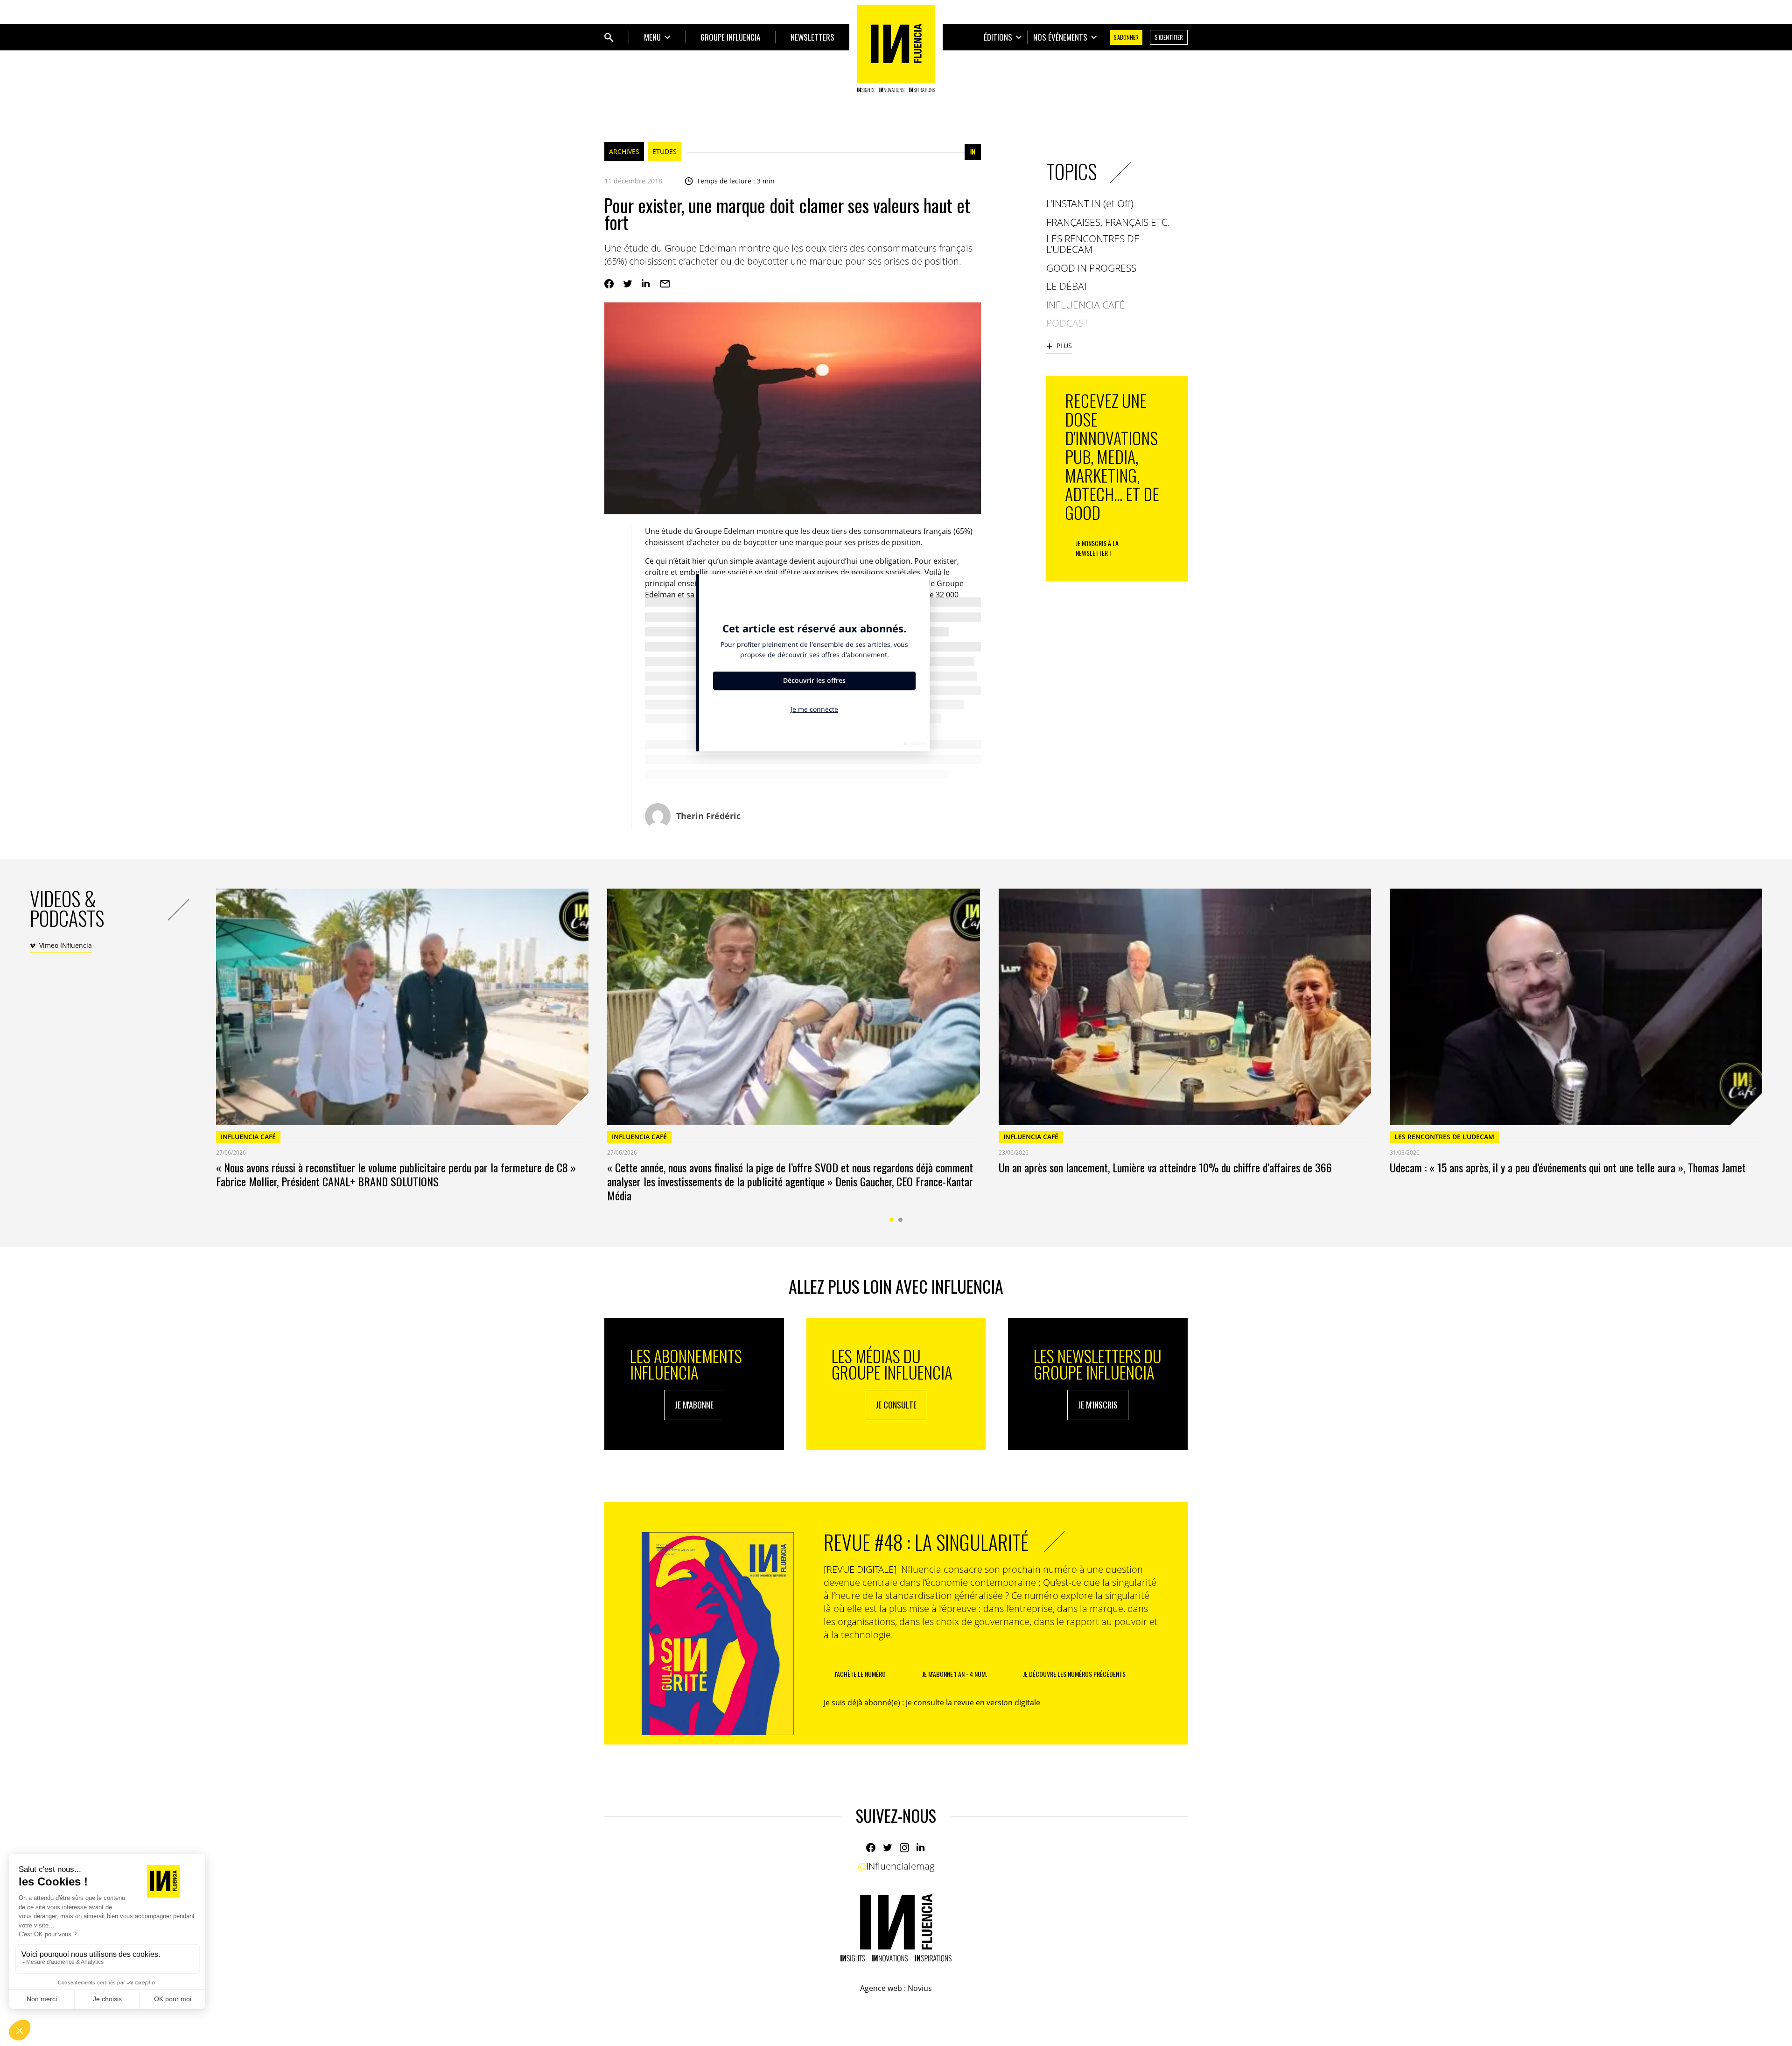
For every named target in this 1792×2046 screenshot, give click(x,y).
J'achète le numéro (860, 1674)
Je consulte (896, 1405)
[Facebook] (609, 284)
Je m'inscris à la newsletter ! (1097, 548)
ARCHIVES (624, 151)
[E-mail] (665, 284)
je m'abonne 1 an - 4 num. (955, 1674)
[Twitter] (628, 284)
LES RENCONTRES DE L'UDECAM (1444, 1137)
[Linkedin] (646, 284)
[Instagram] (904, 1848)
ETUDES (665, 151)
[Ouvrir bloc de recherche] (609, 37)
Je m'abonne (694, 1405)
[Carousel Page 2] (900, 1220)
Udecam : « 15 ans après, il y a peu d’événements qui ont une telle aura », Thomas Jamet (1568, 1167)
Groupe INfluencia (730, 37)
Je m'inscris (1098, 1405)
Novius (920, 1988)
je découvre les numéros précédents (1074, 1674)
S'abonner (1126, 37)
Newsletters (812, 37)
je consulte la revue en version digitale (973, 1703)
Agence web (881, 1988)
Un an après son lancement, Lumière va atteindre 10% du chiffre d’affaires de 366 (1165, 1167)
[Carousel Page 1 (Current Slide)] (892, 1220)
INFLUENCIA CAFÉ (248, 1137)
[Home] (896, 49)
